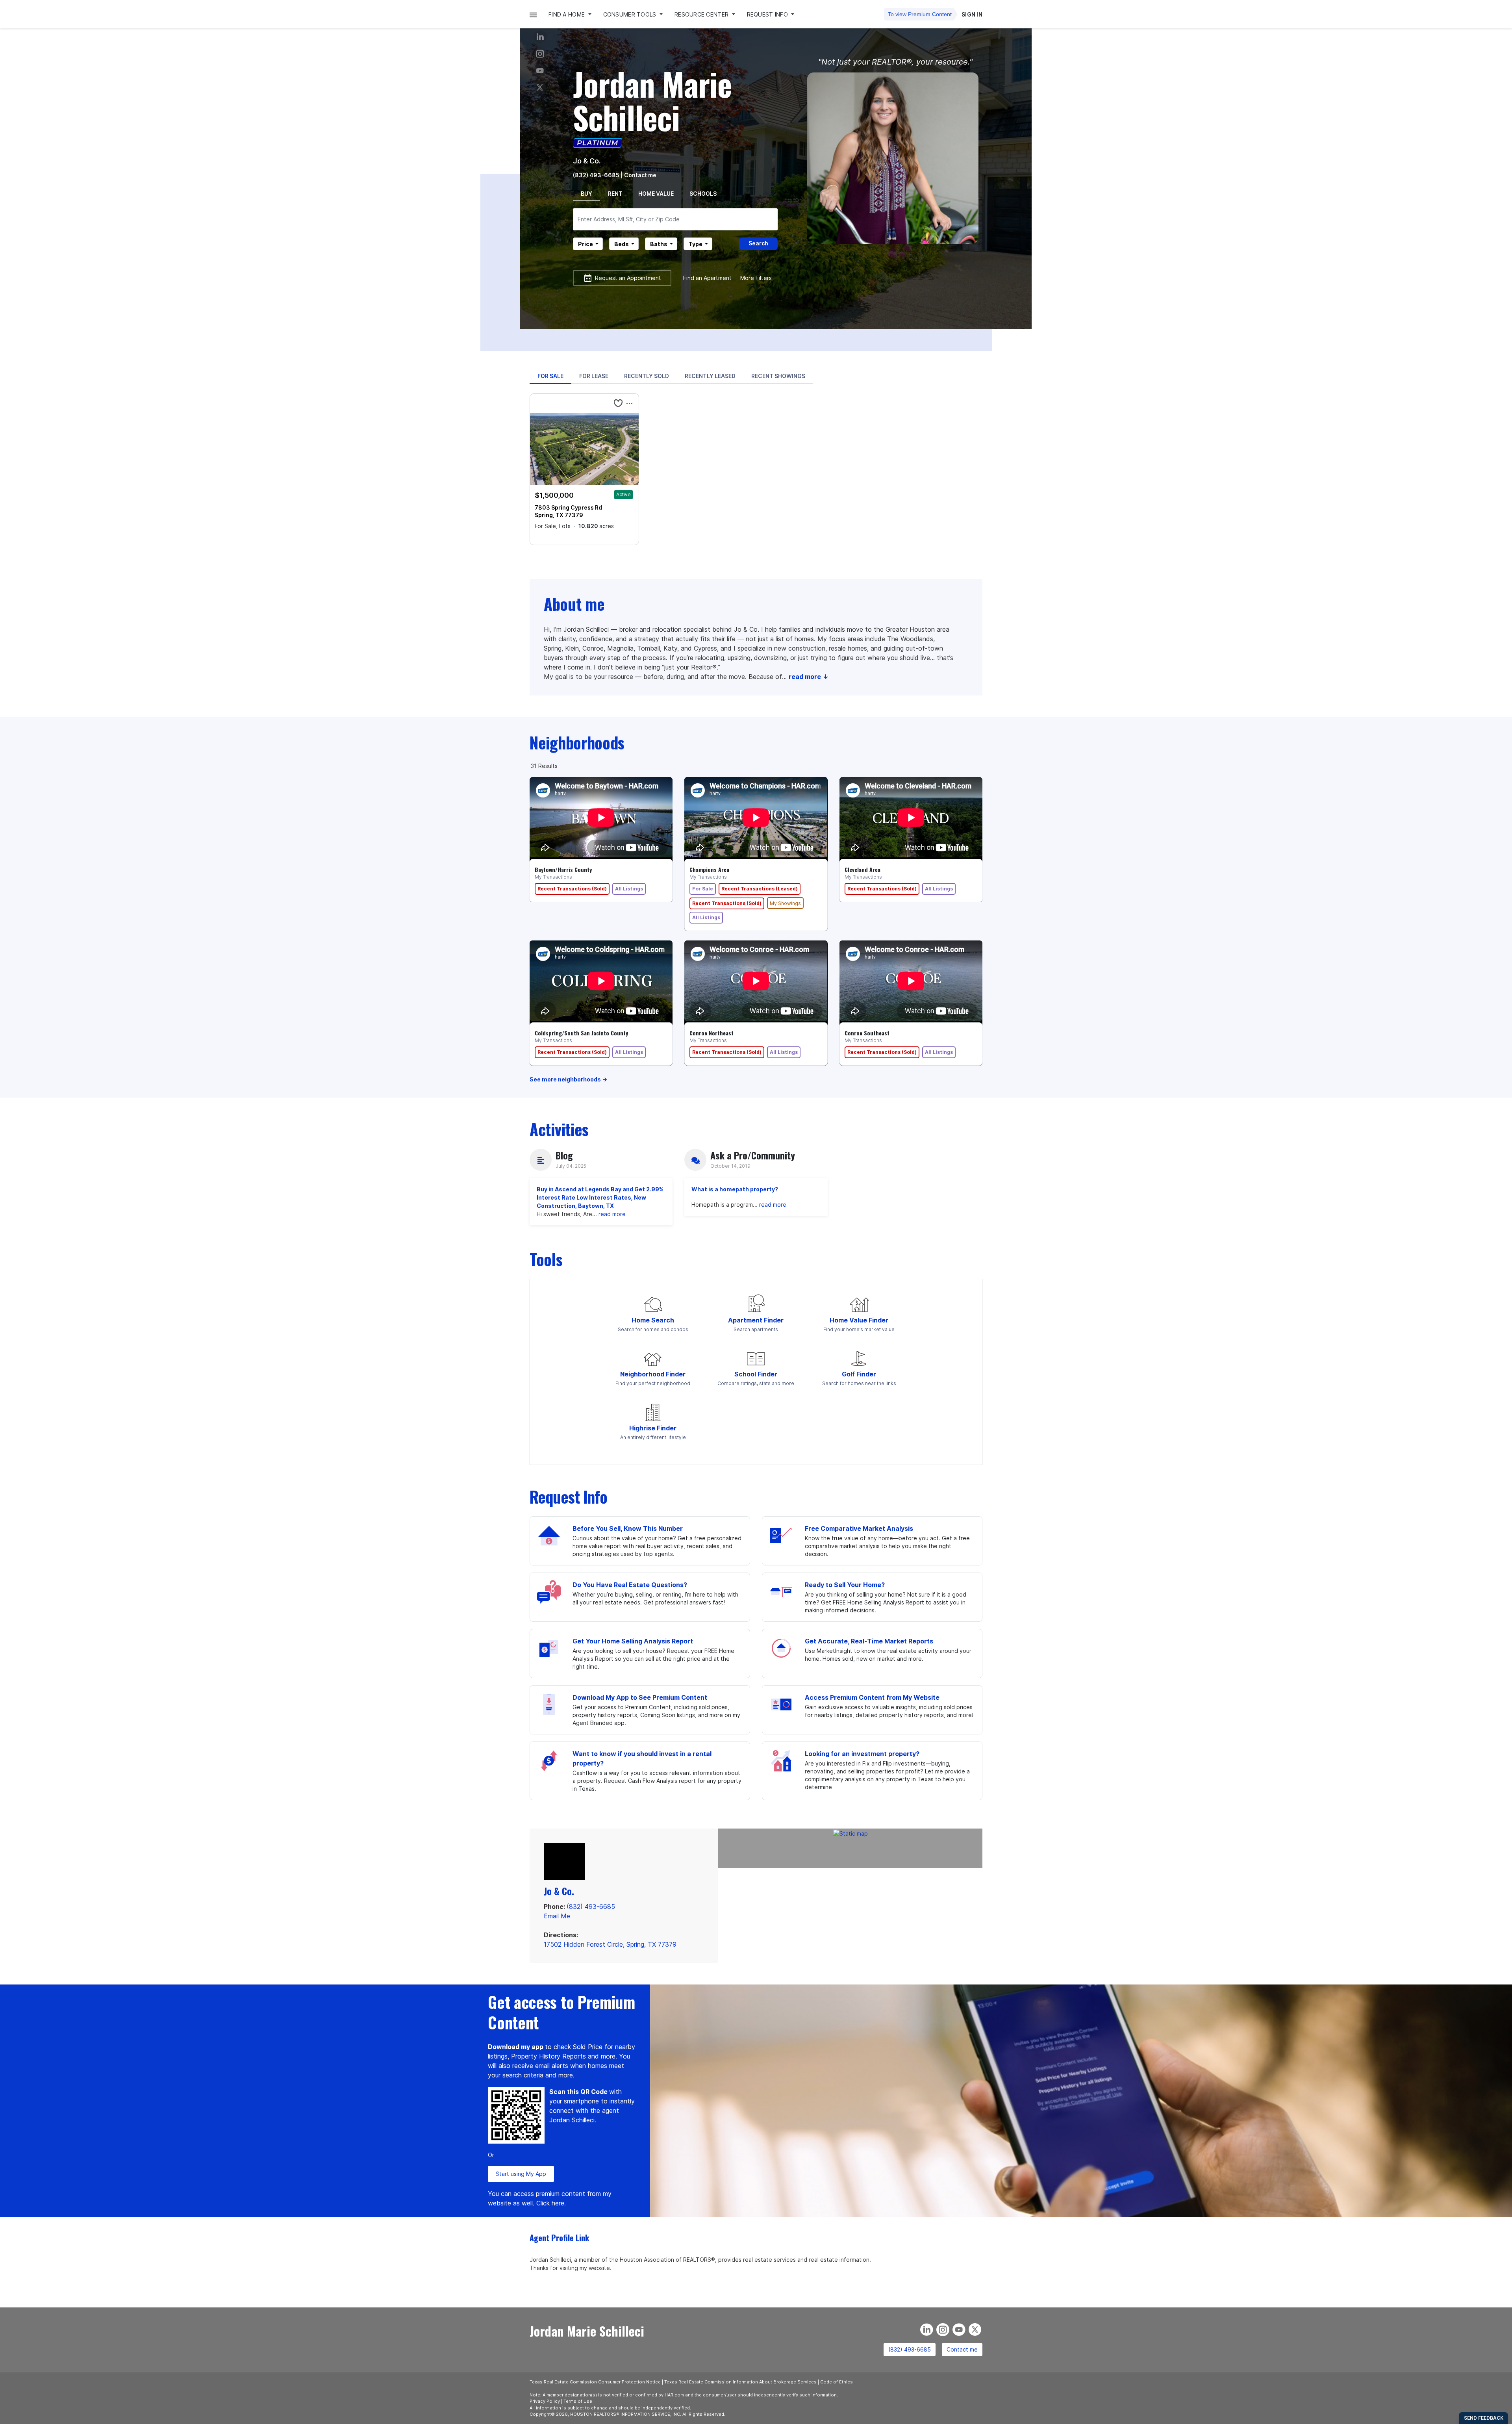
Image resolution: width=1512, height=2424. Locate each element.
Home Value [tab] (656, 194)
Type (696, 244)
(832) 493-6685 (596, 175)
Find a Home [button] (567, 14)
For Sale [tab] (550, 376)
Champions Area (709, 870)
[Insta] (540, 54)
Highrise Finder (653, 1428)
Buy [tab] (586, 194)
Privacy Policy (545, 2401)
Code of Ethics (837, 2382)
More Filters (756, 278)
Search (758, 243)
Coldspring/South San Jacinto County (581, 1033)
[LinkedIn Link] (540, 37)
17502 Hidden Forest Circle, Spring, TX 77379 (610, 1944)
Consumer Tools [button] (631, 14)
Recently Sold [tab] (647, 376)
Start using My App (521, 2174)
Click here (550, 2203)
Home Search (653, 1320)
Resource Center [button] (702, 14)
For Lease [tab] (594, 376)
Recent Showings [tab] (778, 376)
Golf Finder (859, 1374)
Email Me (557, 1916)
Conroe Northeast (712, 1033)
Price (586, 244)
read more (612, 1214)
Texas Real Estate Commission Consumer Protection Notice (595, 2382)
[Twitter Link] (540, 88)
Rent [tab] (615, 194)
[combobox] (675, 219)
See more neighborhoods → (568, 1079)
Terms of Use (578, 2401)
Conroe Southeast (867, 1033)
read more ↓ (809, 677)
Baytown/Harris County (563, 870)
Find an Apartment (707, 278)
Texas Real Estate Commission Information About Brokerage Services (740, 2382)
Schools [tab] (703, 194)
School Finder (756, 1374)
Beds (622, 244)
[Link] (540, 71)
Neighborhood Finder (653, 1374)
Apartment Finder (756, 1320)
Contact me (962, 2349)
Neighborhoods (577, 742)
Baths (659, 244)
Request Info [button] (768, 14)
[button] (533, 14)
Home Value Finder (859, 1320)
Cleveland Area (863, 870)
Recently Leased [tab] (710, 376)
